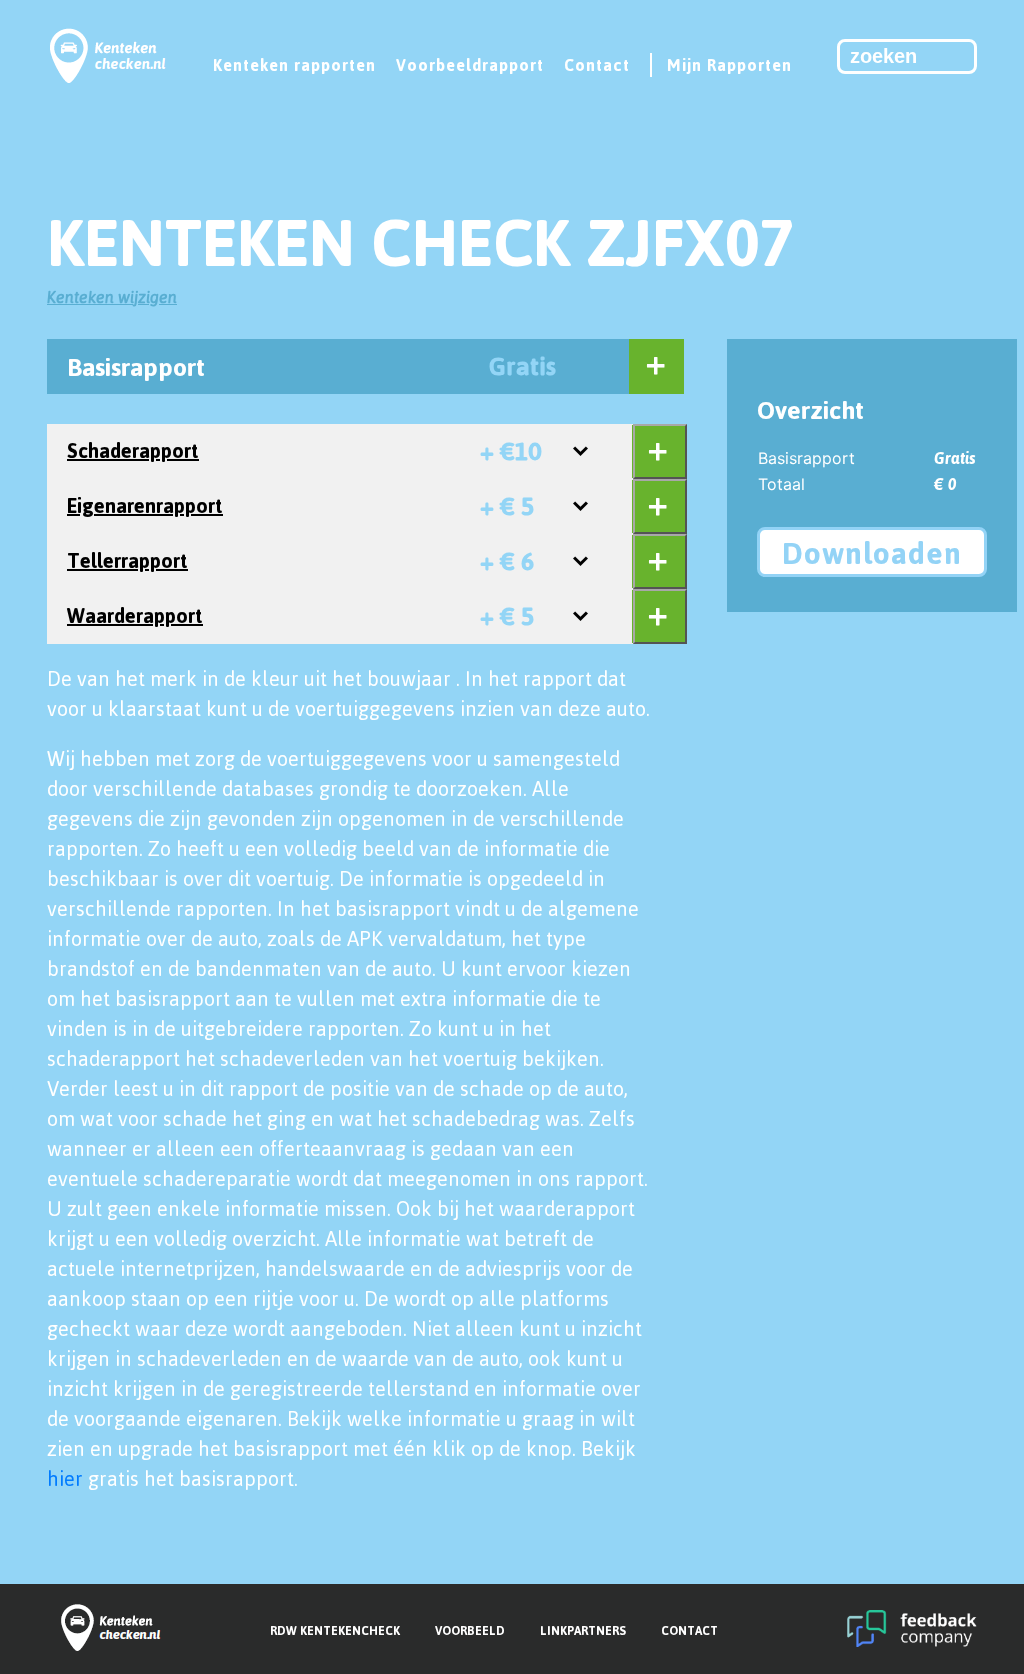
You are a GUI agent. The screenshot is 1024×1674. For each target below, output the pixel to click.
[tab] (346, 366)
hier (65, 1478)
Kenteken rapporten (294, 65)
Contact (597, 65)
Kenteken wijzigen (112, 297)
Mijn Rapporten (729, 65)
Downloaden (872, 552)
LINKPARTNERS (583, 1630)
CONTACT (689, 1630)
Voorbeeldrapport (470, 65)
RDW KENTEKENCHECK (335, 1630)
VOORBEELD (470, 1630)
